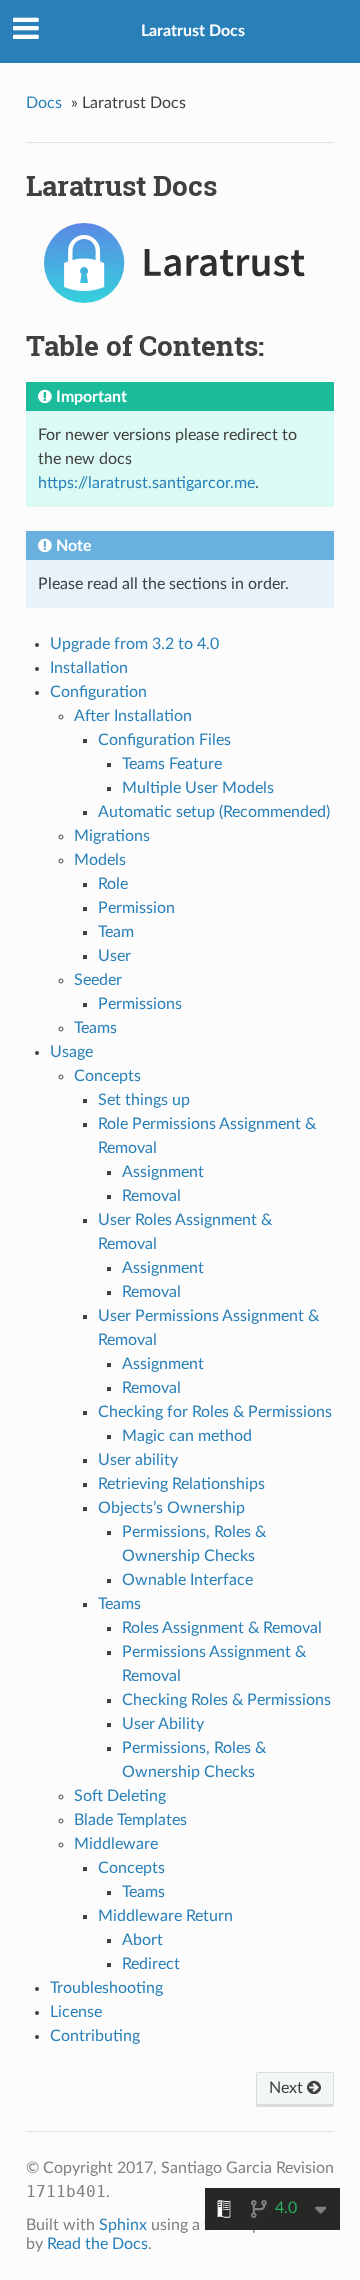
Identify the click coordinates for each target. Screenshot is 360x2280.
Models (100, 860)
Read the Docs (97, 2244)
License (76, 2012)
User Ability (163, 1724)
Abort (142, 1940)
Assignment (163, 1172)
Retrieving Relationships (181, 1484)
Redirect (151, 1964)
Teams (95, 1028)
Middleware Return (165, 1916)
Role (113, 884)
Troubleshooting (106, 1988)
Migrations (112, 836)
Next (288, 2088)
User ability (138, 1460)
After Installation (133, 716)
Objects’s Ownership (171, 1508)
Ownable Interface (187, 1580)
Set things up (144, 1100)
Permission (136, 908)
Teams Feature (172, 764)
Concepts (107, 1076)
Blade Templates (130, 1820)
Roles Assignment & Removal (222, 1628)
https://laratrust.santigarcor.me (146, 483)
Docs (44, 103)
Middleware (116, 1844)
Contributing (95, 2036)
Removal (151, 1196)
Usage (71, 1052)
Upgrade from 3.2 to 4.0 (134, 644)
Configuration (98, 692)
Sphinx (123, 2225)
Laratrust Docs (193, 31)
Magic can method (187, 1436)
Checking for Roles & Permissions (215, 1412)
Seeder (98, 980)
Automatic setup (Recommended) (214, 812)
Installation (89, 668)
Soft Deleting (120, 1796)
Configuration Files (164, 740)
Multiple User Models (198, 788)
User (114, 956)
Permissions (140, 1004)
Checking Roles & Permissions (226, 1700)
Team (116, 932)
